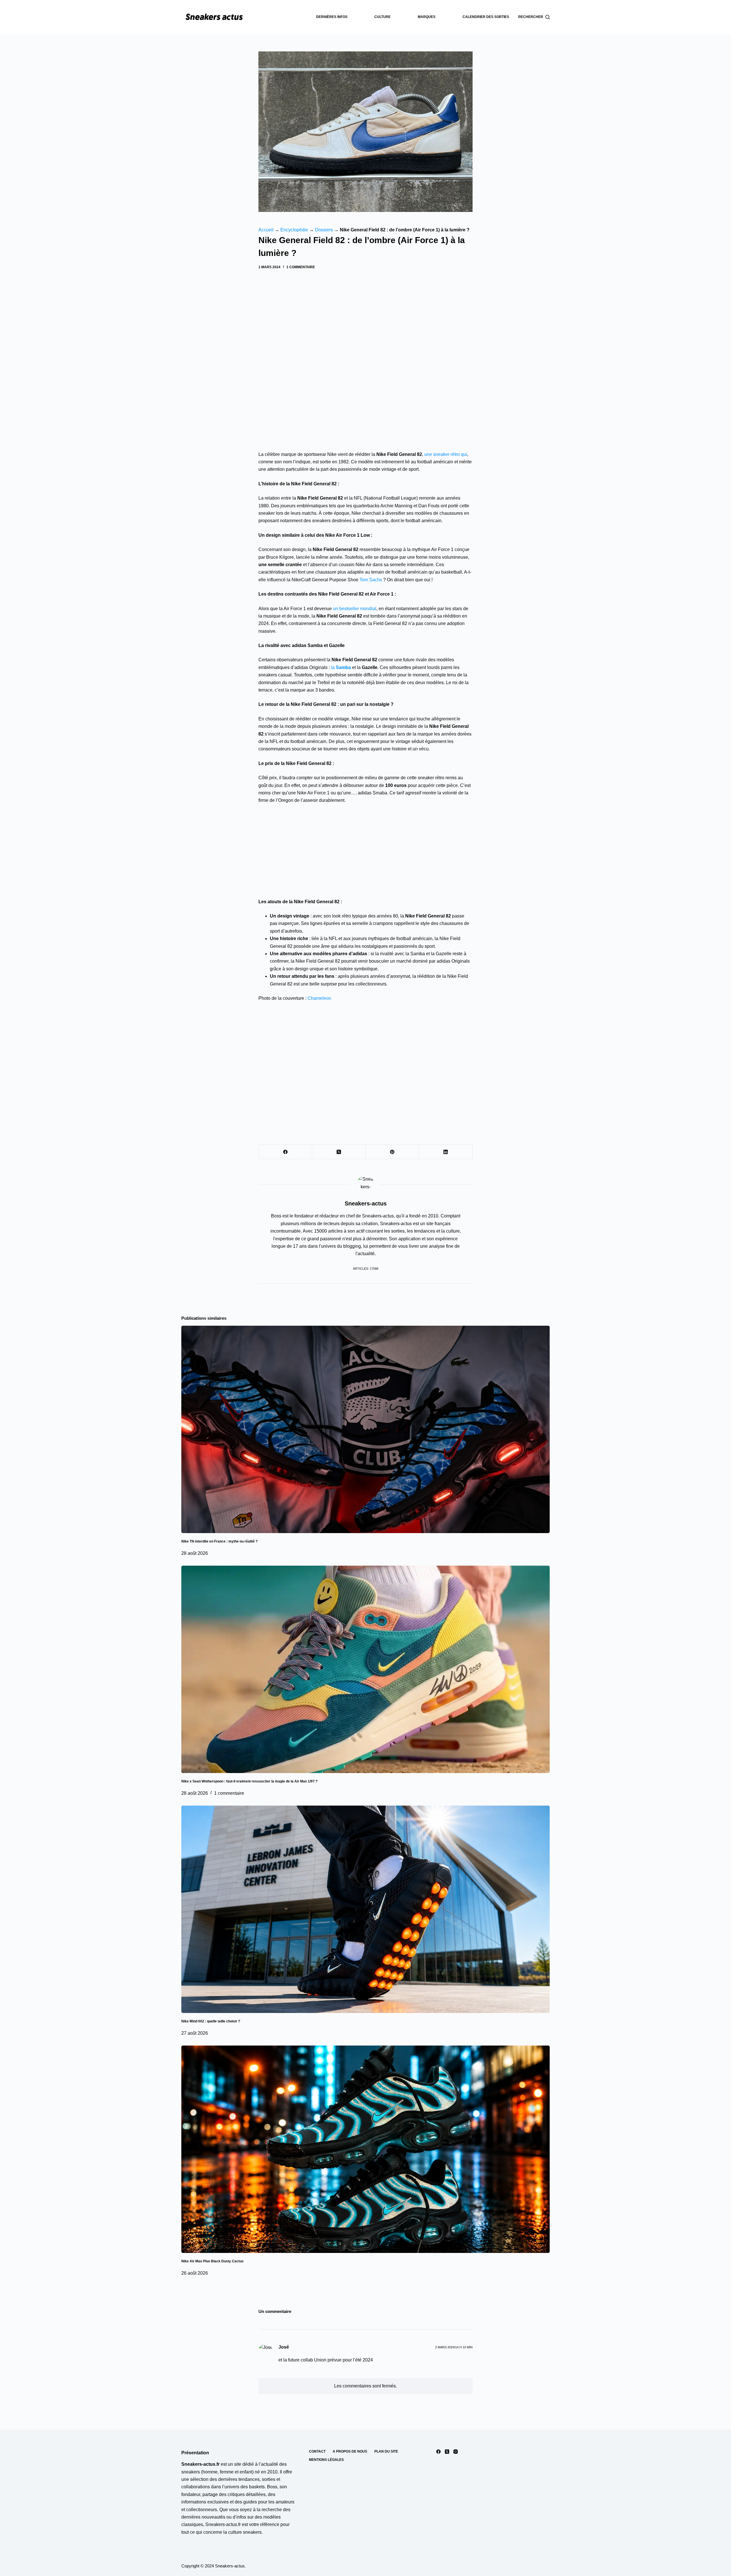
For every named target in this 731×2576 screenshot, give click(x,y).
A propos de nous (350, 2451)
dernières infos (332, 17)
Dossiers (324, 230)
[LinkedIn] (446, 1152)
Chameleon (319, 998)
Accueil (266, 230)
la (341, 667)
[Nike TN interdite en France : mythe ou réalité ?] (365, 1429)
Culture (382, 17)
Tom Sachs (371, 580)
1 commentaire (301, 267)
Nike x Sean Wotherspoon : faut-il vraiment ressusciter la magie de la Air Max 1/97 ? (249, 1781)
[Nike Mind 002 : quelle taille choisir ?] (365, 1909)
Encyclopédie (294, 230)
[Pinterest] (392, 1152)
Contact (317, 2451)
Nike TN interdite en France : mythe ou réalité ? (219, 1541)
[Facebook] (285, 1152)
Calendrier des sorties (486, 17)
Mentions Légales (326, 2460)
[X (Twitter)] (339, 1152)
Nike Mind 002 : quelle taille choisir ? (211, 2021)
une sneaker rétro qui (446, 454)
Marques (427, 17)
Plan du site (386, 2451)
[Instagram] (456, 2452)
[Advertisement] (365, 313)
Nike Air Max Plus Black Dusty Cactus (212, 2261)
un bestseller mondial (355, 609)
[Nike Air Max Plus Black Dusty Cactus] (365, 2149)
